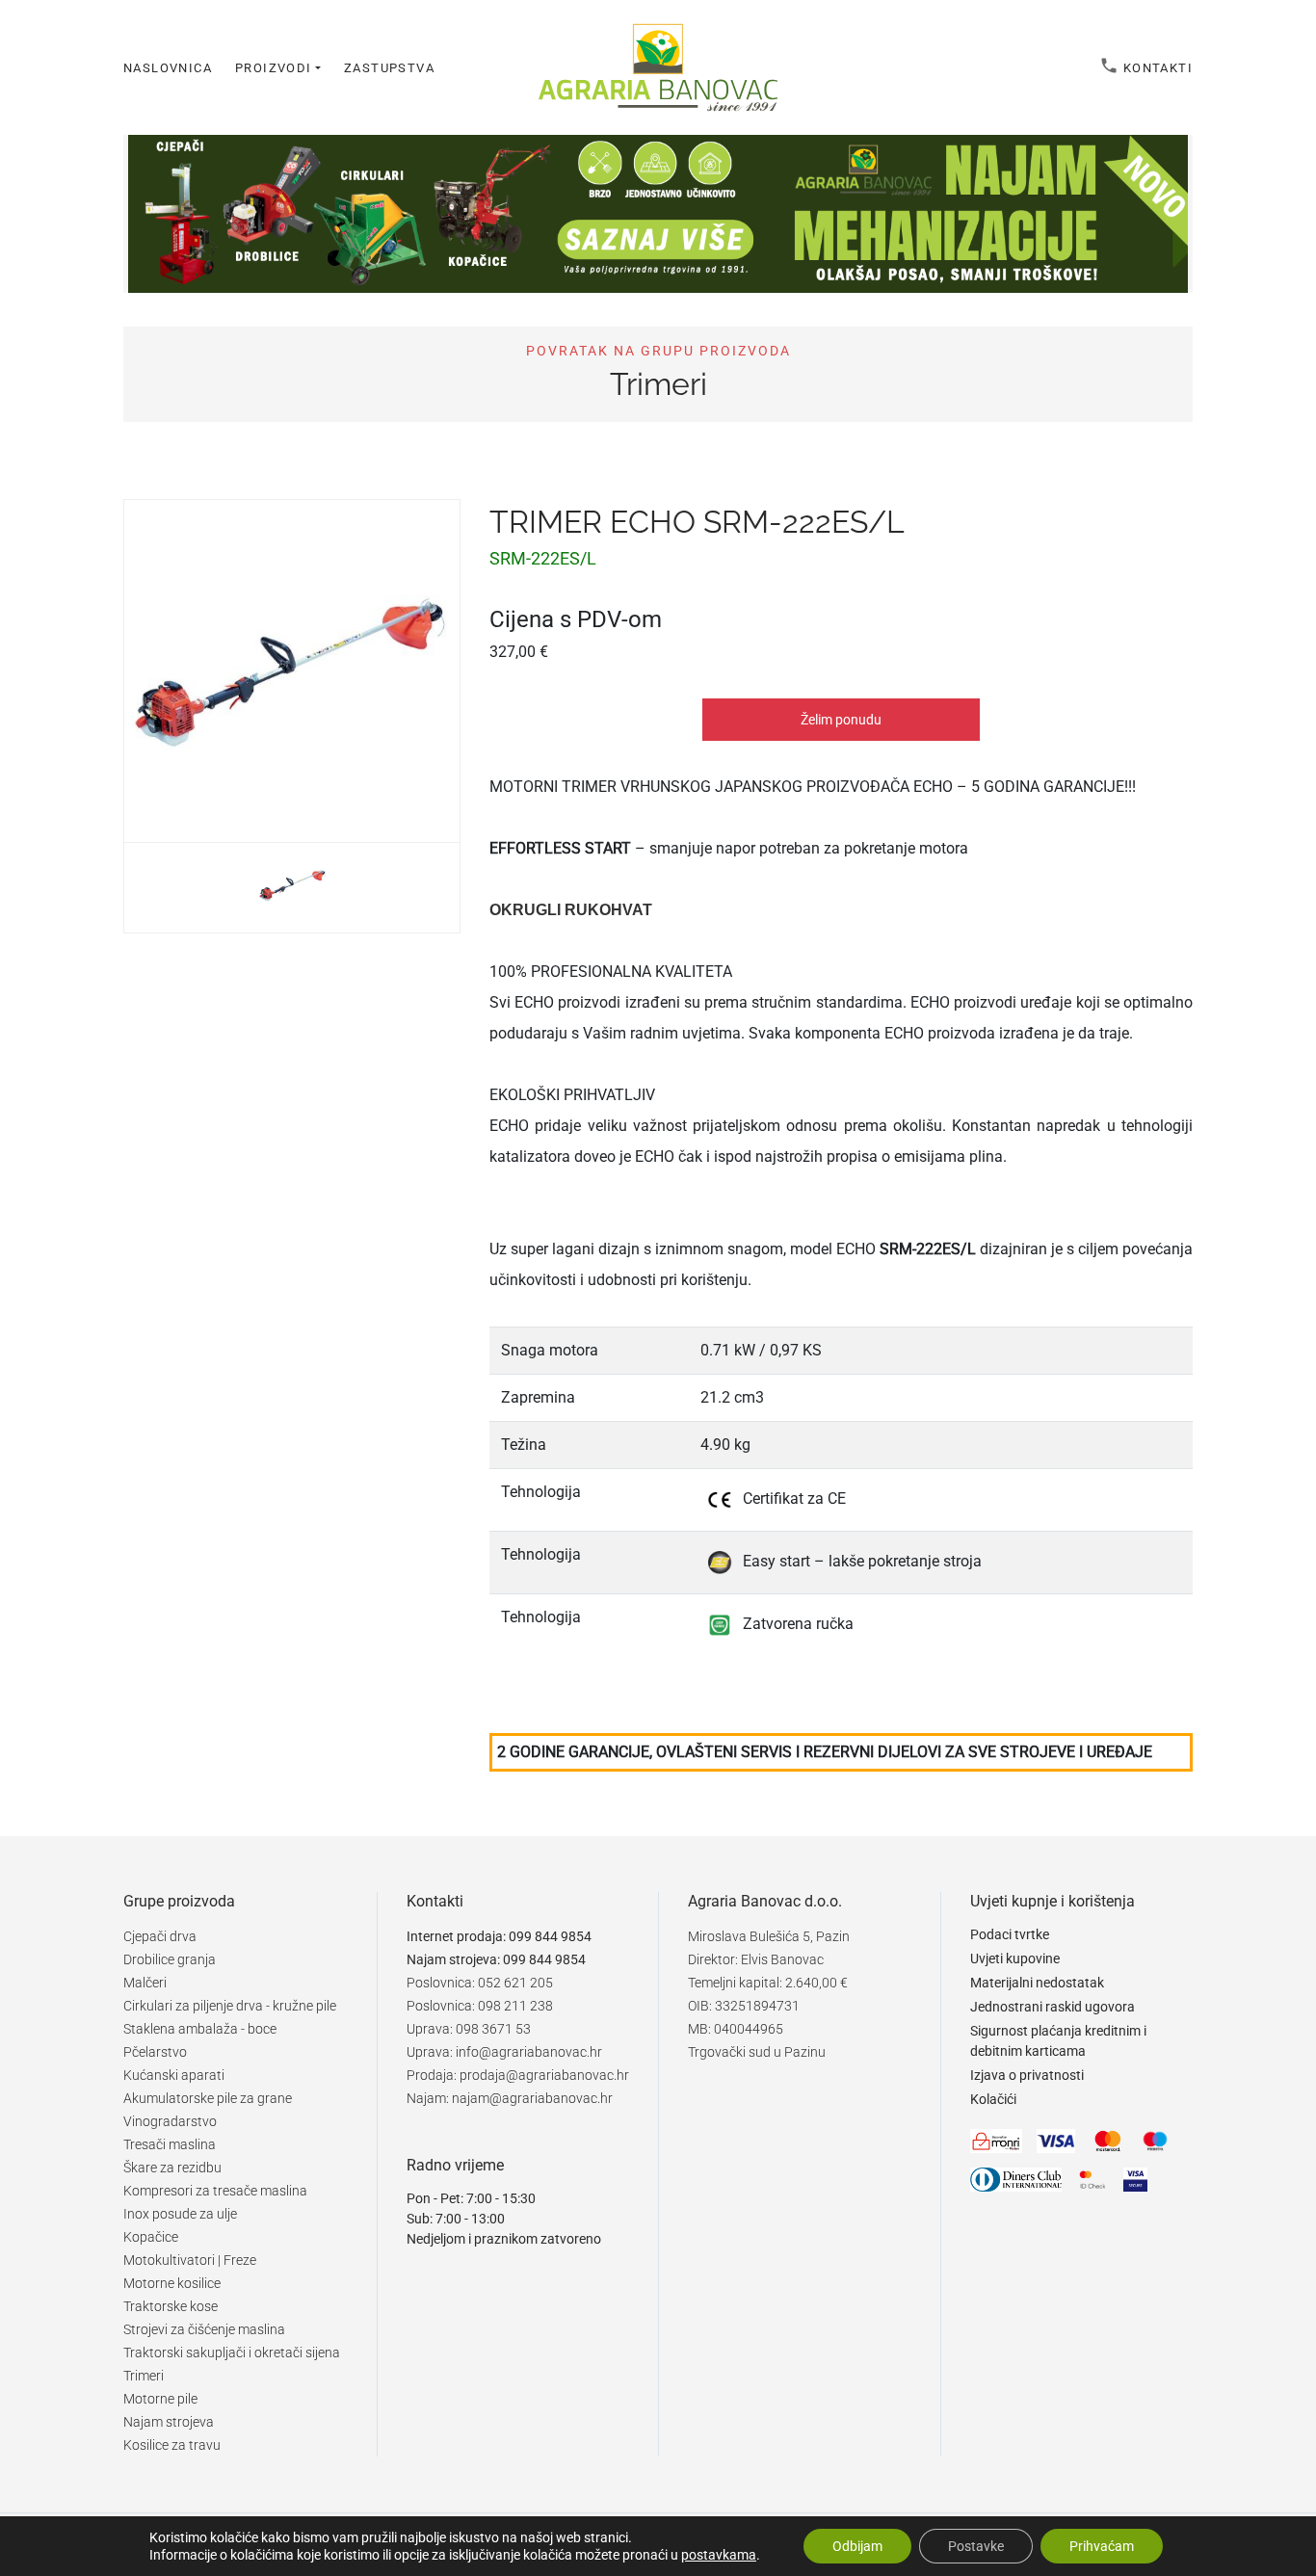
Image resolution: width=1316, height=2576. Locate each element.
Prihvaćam (1102, 2546)
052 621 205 (515, 1983)
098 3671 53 (493, 2029)
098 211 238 (515, 2006)
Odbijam (857, 2546)
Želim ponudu (841, 720)
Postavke (976, 2546)
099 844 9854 (550, 1936)
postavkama (719, 2555)
